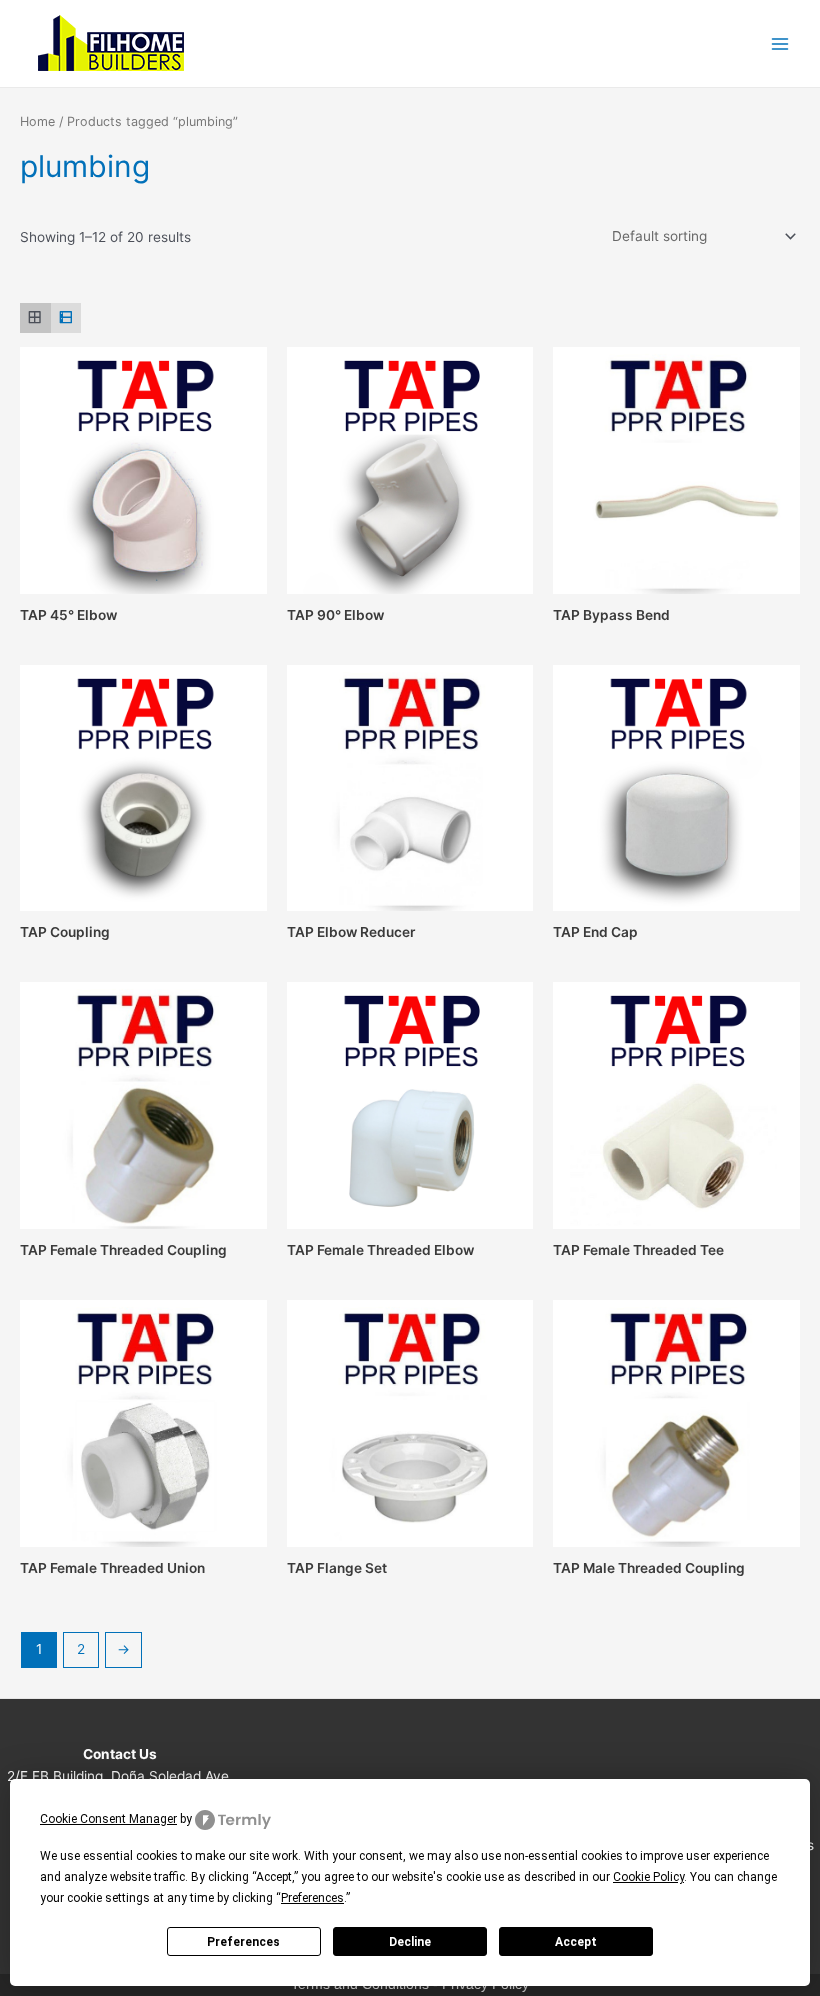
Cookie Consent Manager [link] (108, 1819)
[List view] (66, 318)
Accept (576, 1942)
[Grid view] (35, 318)
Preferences (243, 1942)
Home (37, 121)
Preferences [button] (312, 1898)
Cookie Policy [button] (648, 1877)
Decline (410, 1942)
